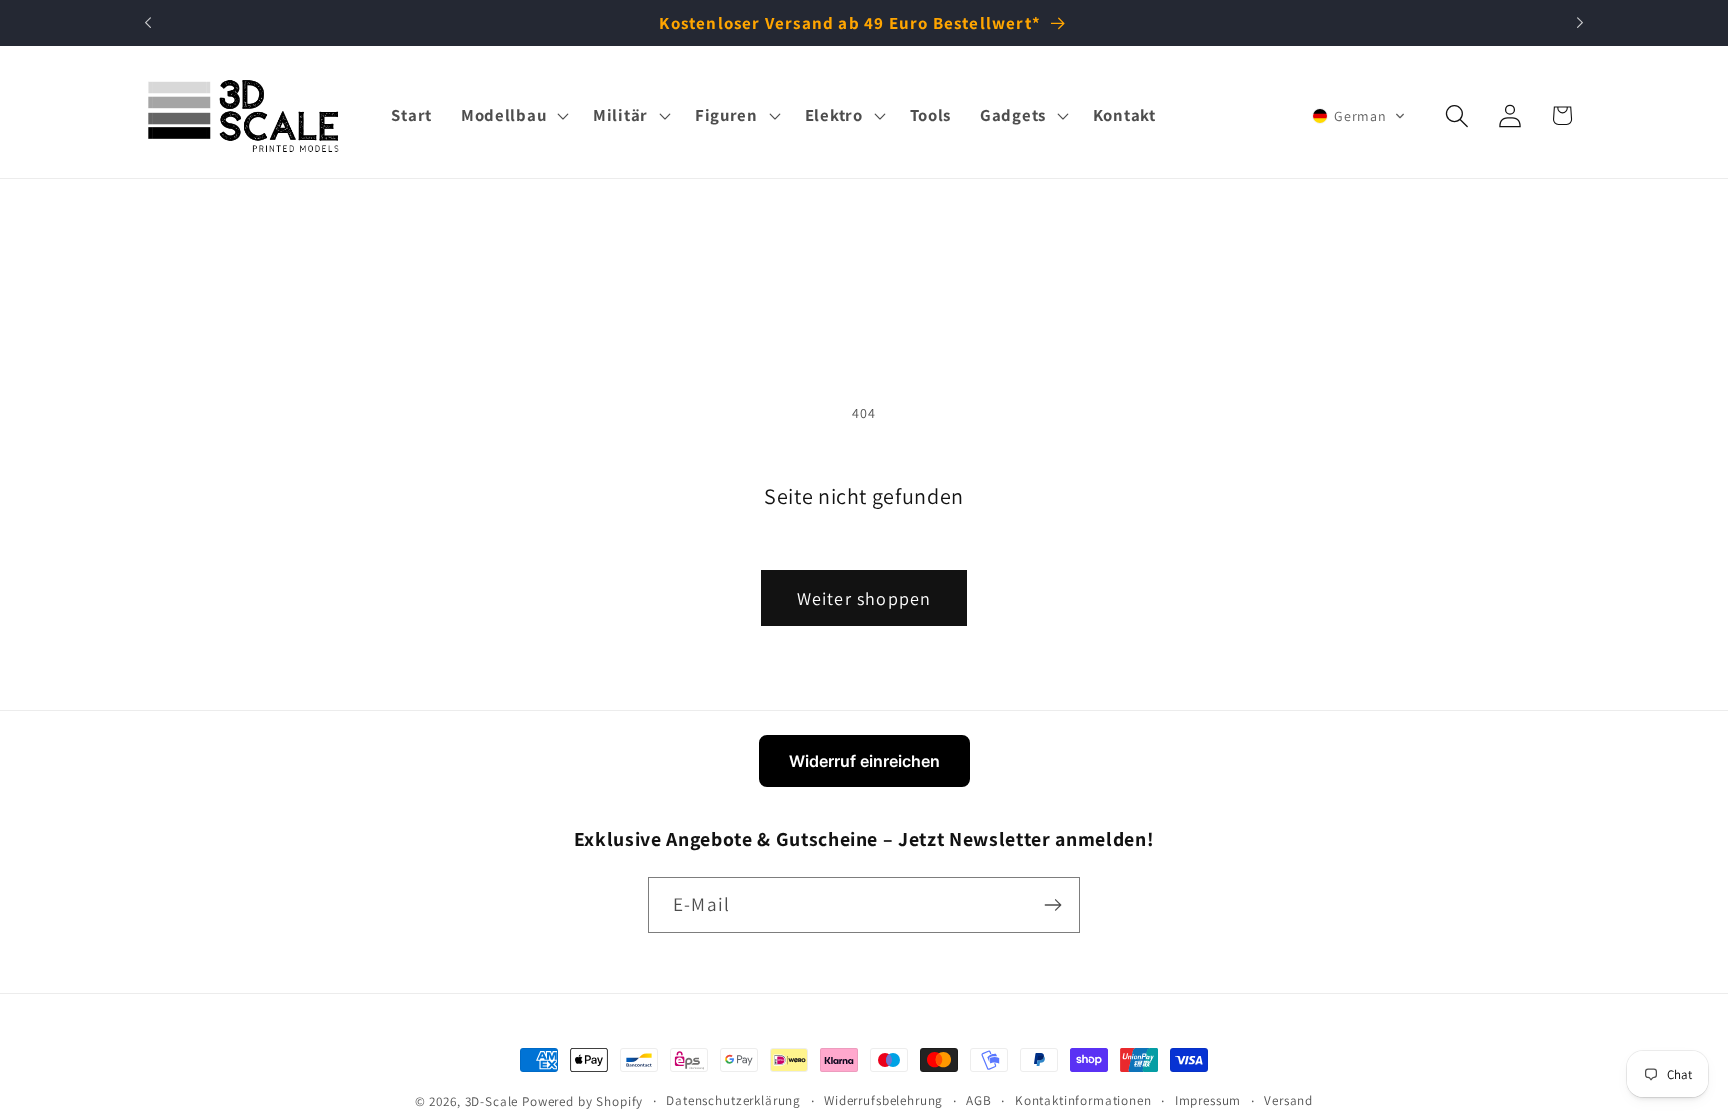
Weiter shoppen (864, 598)
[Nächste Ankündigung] (1580, 23)
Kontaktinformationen (1083, 1100)
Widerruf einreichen (864, 761)
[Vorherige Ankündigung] (148, 23)
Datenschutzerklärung (733, 1100)
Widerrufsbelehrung (883, 1100)
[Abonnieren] (1052, 905)
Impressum (1208, 1100)
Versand (1288, 1100)
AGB (979, 1100)
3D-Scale (492, 1101)
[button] (512, 116)
